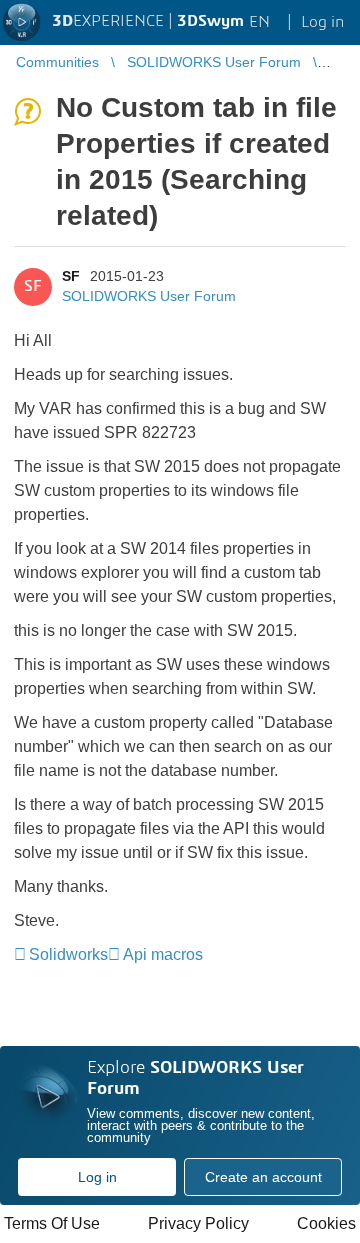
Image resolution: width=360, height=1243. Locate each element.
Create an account (263, 1177)
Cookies (326, 1223)
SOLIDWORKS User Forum (149, 296)
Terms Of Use (52, 1223)
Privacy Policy (198, 1223)
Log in (97, 1177)
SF (71, 276)
